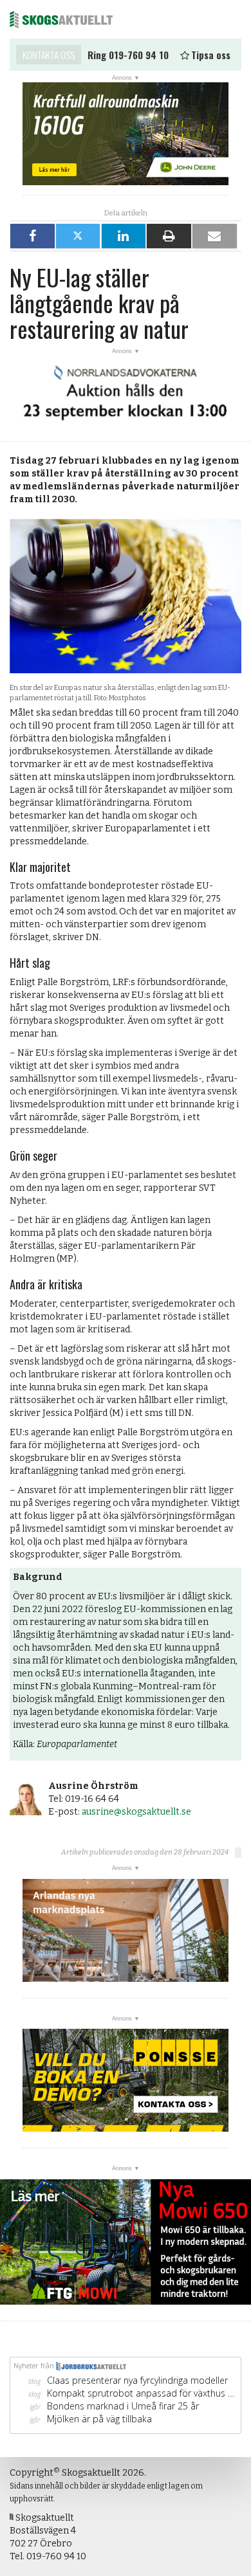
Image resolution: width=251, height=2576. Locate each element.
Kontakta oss (49, 55)
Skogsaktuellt (61, 19)
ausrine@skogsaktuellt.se (136, 1812)
